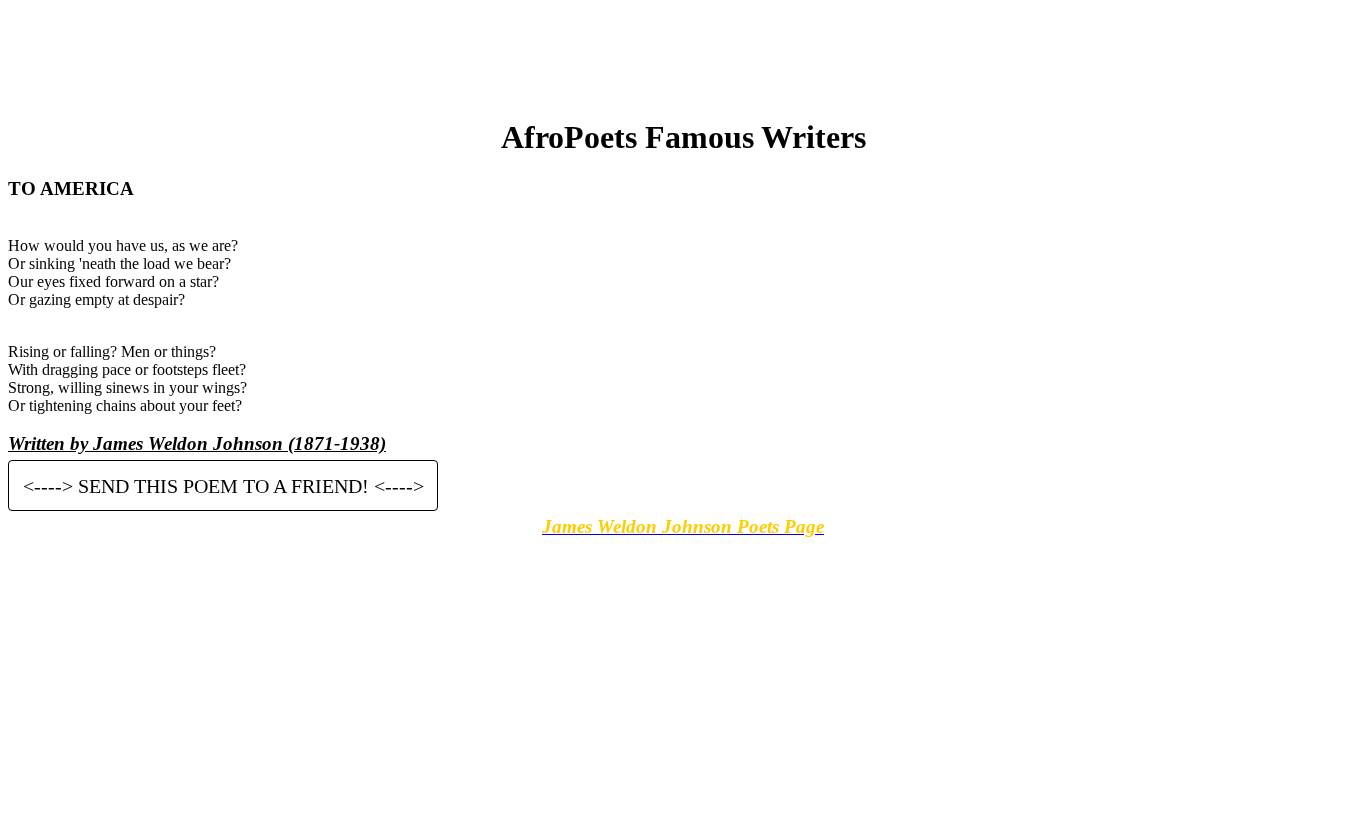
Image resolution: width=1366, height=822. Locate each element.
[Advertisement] (683, 53)
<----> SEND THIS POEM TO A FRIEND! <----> (223, 485)
